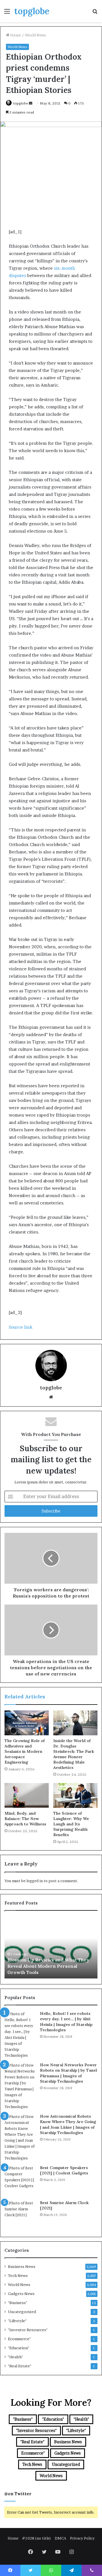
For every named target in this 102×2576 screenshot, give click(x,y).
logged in (35, 1881)
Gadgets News (21, 2294)
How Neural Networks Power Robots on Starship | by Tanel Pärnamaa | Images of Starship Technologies (68, 2073)
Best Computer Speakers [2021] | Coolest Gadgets (64, 2170)
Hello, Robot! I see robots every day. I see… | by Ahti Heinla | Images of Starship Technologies (66, 2022)
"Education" (19, 2348)
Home (15, 35)
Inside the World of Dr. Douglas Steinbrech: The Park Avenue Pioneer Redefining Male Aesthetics (74, 1754)
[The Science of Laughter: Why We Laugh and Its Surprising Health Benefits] (75, 1795)
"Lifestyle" (17, 2321)
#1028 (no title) (37, 2538)
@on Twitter (18, 2494)
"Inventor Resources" (28, 2330)
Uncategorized (22, 2312)
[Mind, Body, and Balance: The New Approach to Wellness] (27, 1795)
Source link (21, 1327)
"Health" (15, 2357)
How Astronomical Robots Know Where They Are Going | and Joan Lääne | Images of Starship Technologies (68, 2125)
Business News (22, 2266)
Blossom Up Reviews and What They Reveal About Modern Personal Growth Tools (48, 1966)
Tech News (18, 2276)
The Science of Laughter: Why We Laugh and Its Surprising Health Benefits (71, 1824)
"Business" (18, 2303)
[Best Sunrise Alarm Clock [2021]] (20, 2216)
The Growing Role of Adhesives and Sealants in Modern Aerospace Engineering (25, 1751)
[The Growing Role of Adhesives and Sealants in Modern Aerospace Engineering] (27, 1723)
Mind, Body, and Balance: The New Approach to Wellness (25, 1819)
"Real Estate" (20, 2366)
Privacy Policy (82, 2538)
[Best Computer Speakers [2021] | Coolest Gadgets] (20, 2181)
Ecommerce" (19, 2339)
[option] (51, 1947)
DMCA (60, 2538)
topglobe (21, 103)
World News (35, 35)
